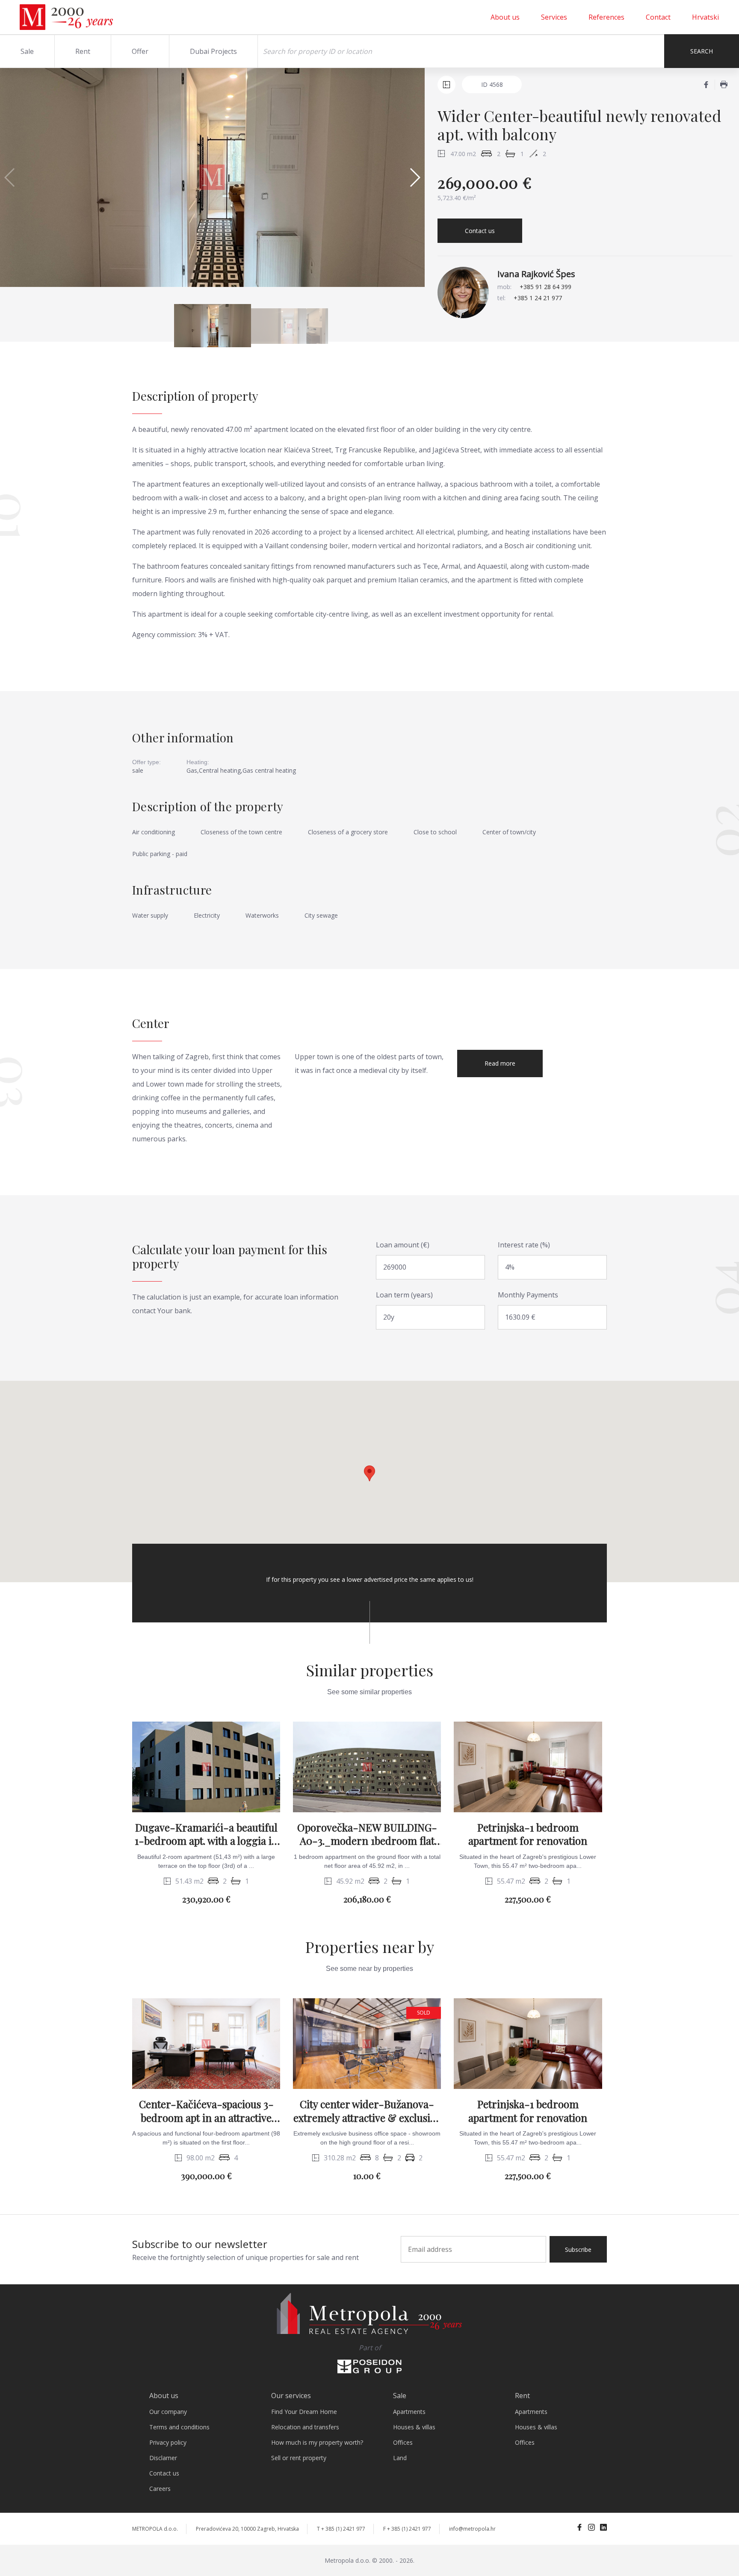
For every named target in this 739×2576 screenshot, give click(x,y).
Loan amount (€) (403, 1245)
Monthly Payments (528, 1295)
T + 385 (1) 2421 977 (341, 2529)
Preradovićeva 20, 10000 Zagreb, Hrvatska (247, 2529)
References (606, 17)
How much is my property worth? (317, 2442)
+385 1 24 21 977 (538, 298)
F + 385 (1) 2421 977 (407, 2529)
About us (505, 17)
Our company (168, 2412)
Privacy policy (168, 2442)
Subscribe (578, 2250)
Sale (27, 51)
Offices (403, 2442)
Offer (140, 51)
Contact (658, 17)
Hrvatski (705, 17)
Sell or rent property (299, 2458)
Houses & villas (414, 2427)
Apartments (409, 2412)
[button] (415, 177)
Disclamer (163, 2458)
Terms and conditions (179, 2427)
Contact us (480, 231)
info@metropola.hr (472, 2529)
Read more (500, 1063)
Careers (160, 2489)
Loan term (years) (404, 1295)
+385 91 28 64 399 (545, 287)
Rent (83, 51)
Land (400, 2458)
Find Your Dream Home (304, 2412)
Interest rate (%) (524, 1245)
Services (554, 17)
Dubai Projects (213, 51)
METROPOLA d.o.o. (155, 2529)
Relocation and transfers (305, 2427)
